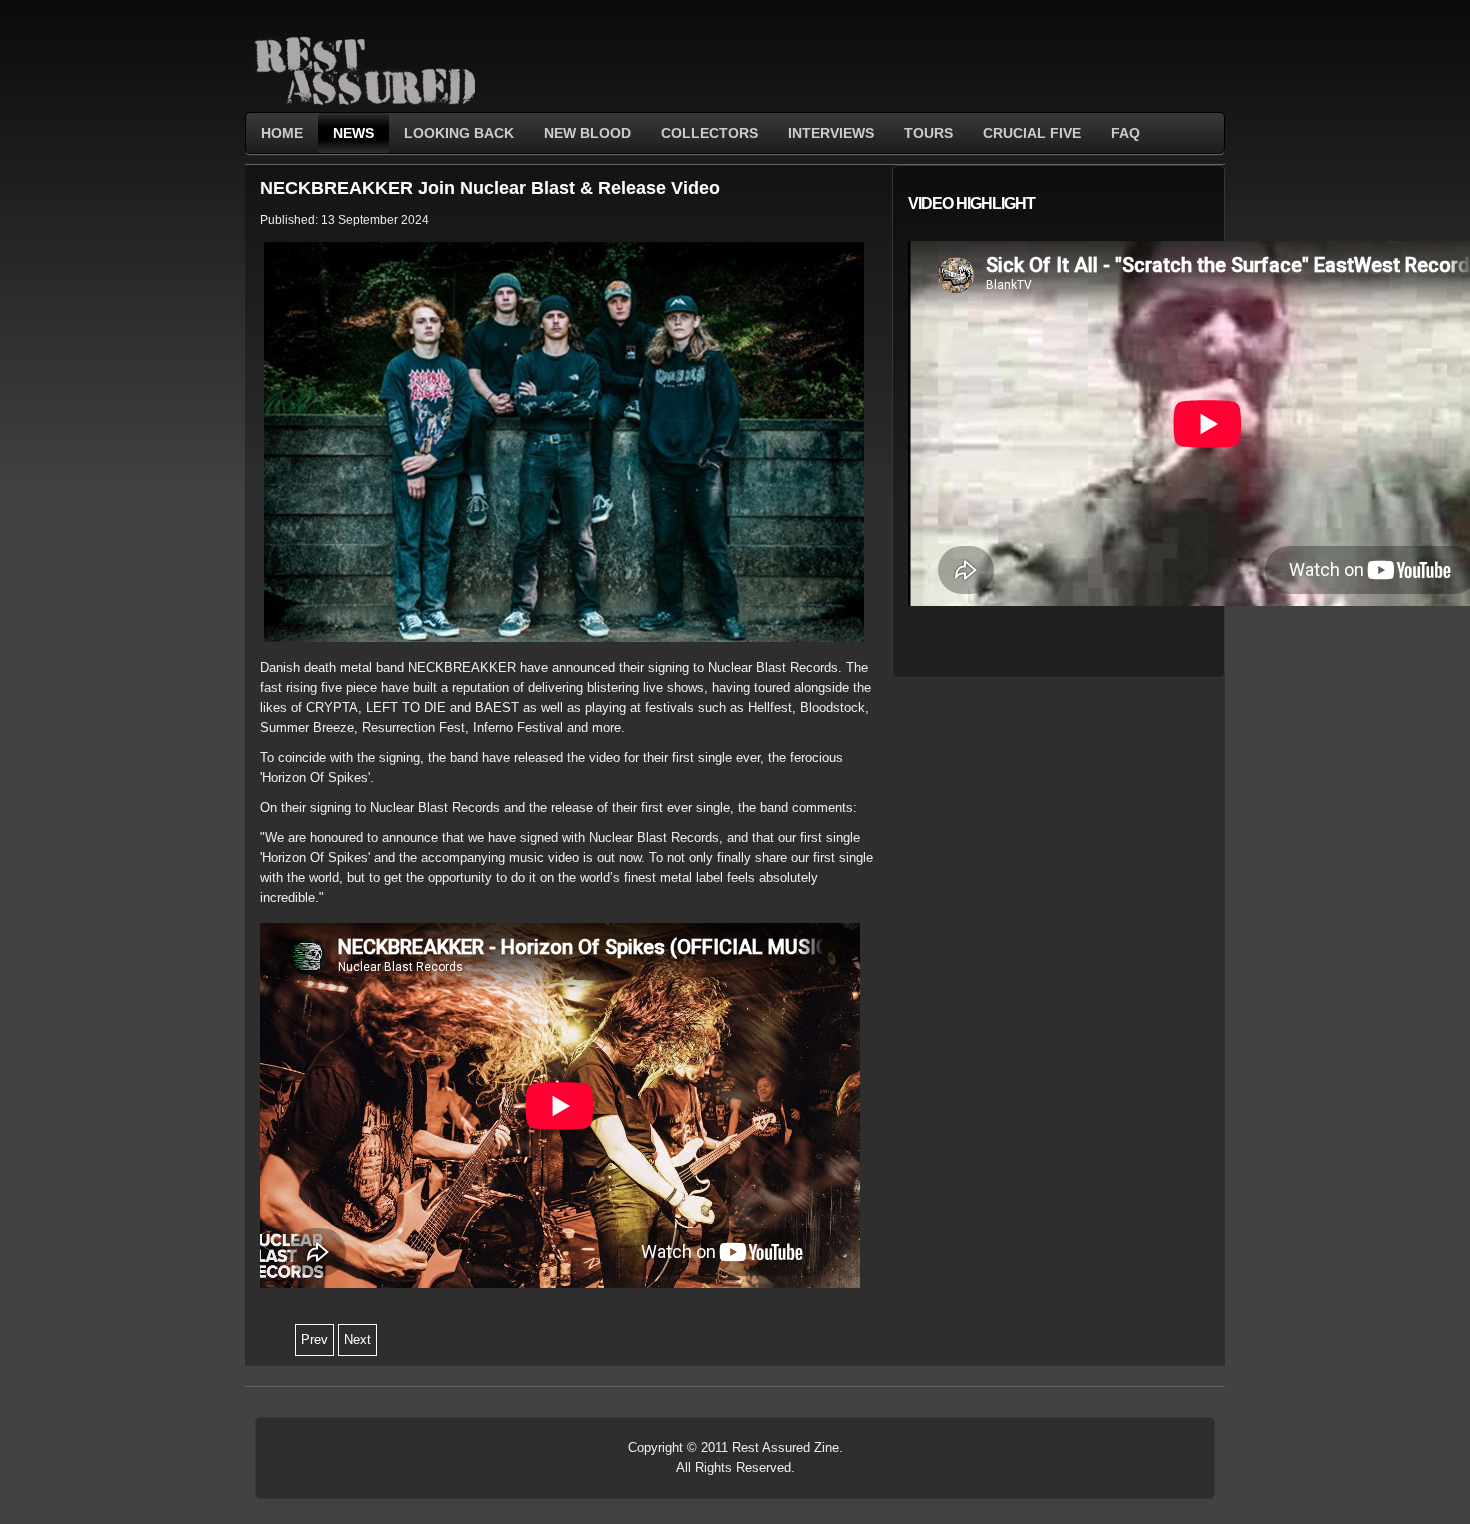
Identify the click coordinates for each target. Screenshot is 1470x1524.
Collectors (709, 133)
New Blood (587, 133)
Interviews (831, 133)
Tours (928, 133)
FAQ (1125, 133)
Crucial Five (1032, 133)
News (353, 133)
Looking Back (459, 133)
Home (282, 133)
